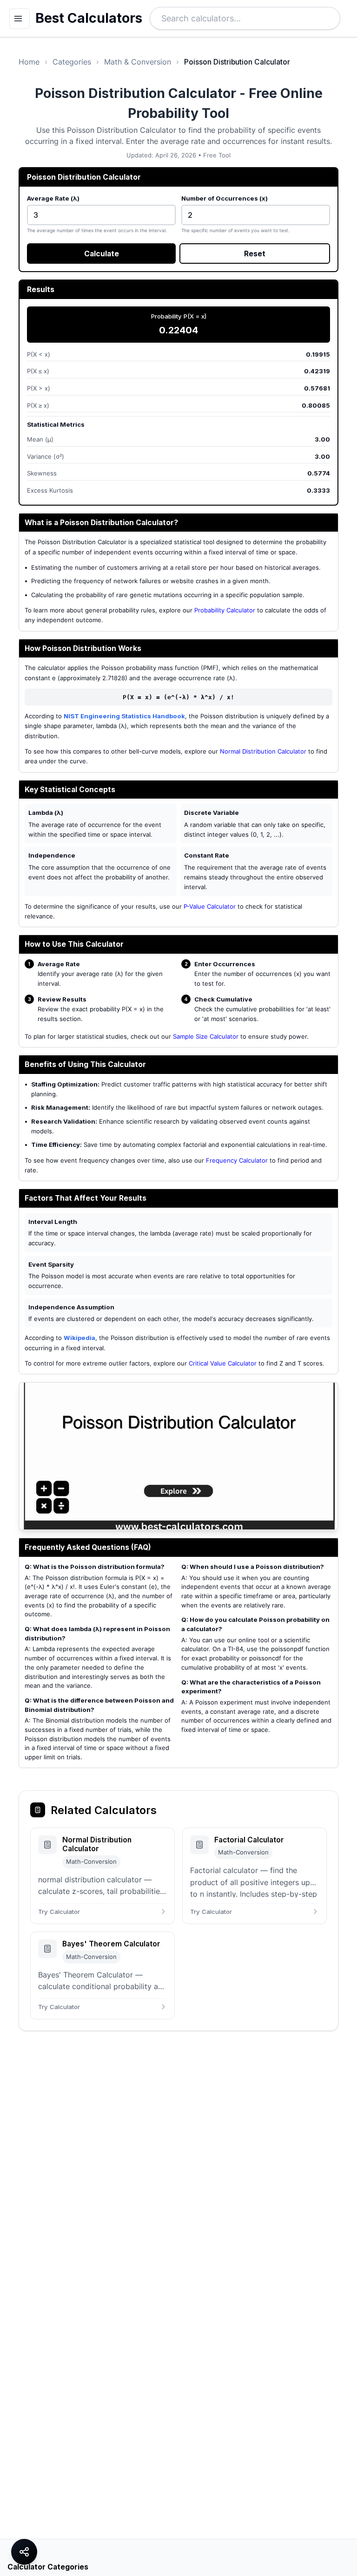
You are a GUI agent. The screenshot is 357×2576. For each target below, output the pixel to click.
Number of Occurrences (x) (225, 198)
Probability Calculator (225, 610)
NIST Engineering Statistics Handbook (124, 716)
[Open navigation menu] (20, 19)
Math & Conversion (138, 62)
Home (29, 62)
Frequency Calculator (237, 1160)
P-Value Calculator (210, 906)
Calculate (102, 254)
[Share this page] (24, 2552)
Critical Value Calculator (223, 1363)
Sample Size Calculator (206, 1036)
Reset (255, 254)
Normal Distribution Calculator (263, 751)
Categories (72, 62)
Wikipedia (79, 1338)
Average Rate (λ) (53, 198)
